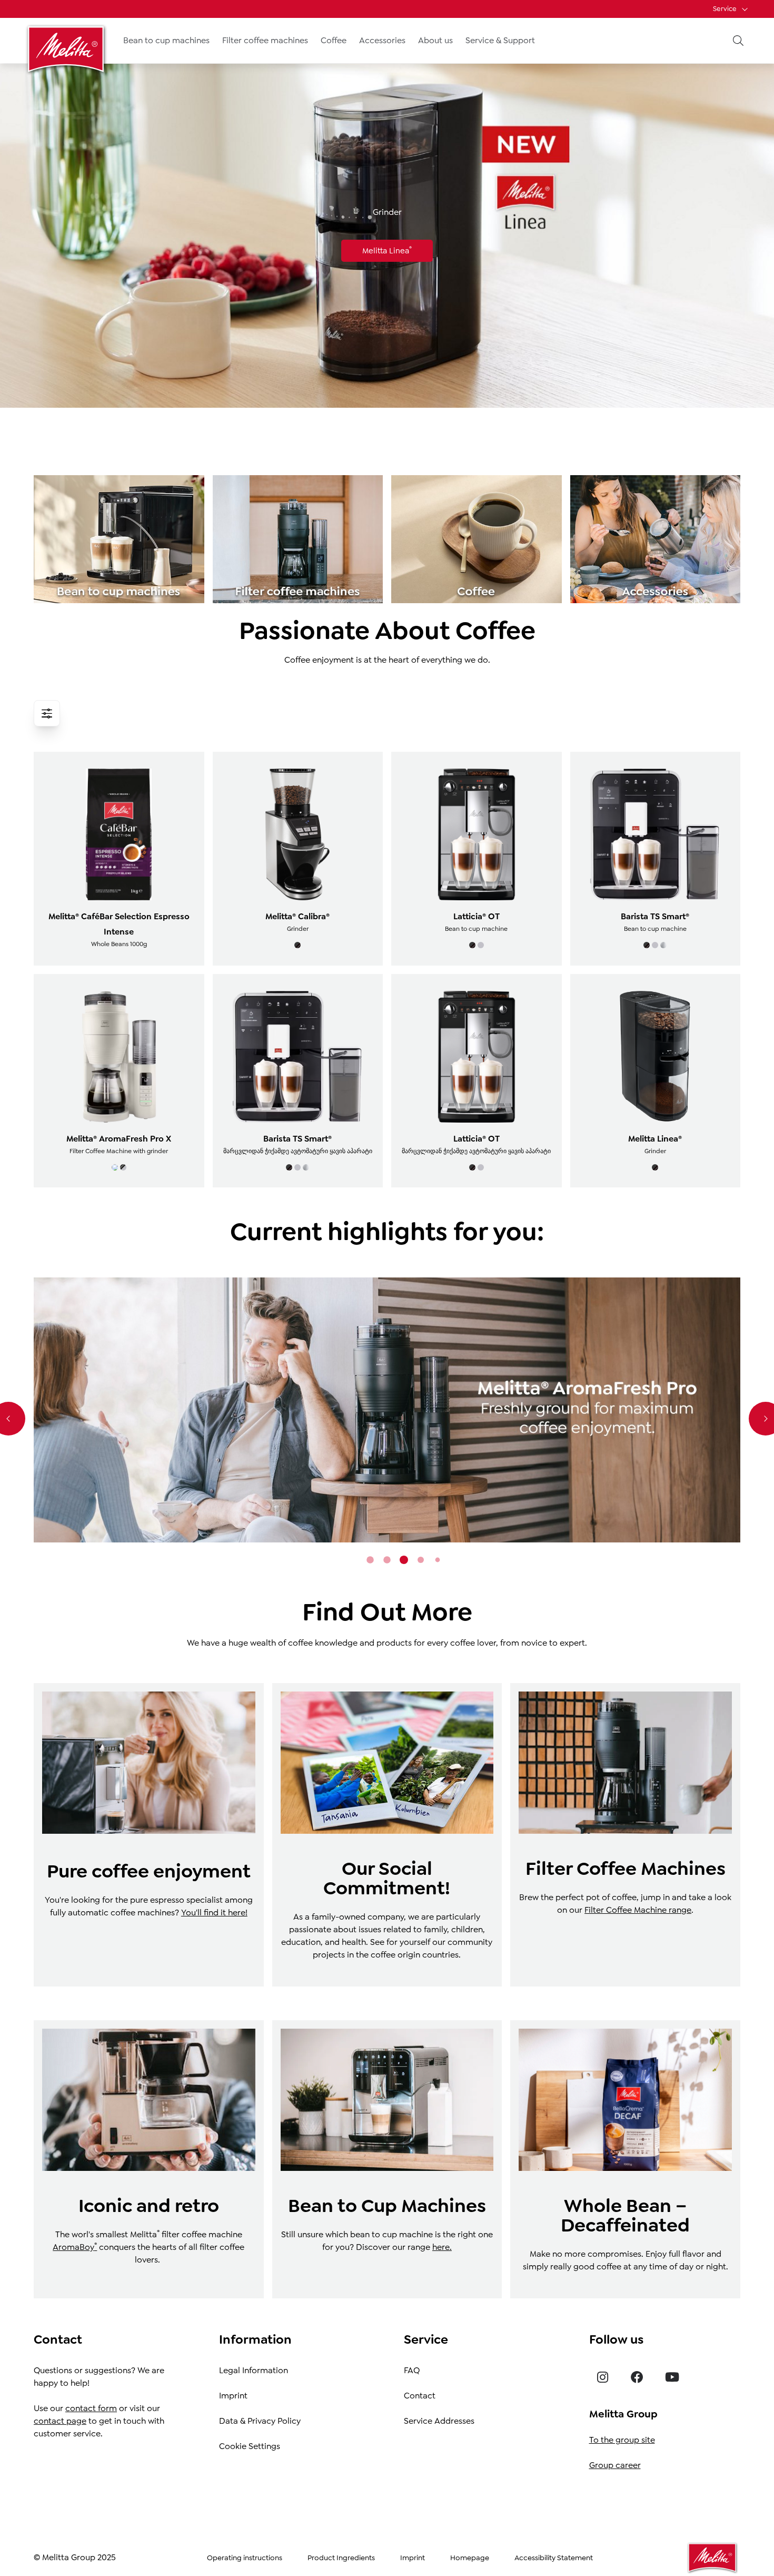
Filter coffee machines (265, 40)
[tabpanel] (387, 1410)
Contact (420, 2396)
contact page (60, 2421)
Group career (615, 2465)
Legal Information (254, 2370)
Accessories (382, 40)
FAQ (412, 2370)
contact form (91, 2408)
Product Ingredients (341, 2558)
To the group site (622, 2440)
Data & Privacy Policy (260, 2421)
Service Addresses (439, 2421)
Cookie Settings (250, 2446)
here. (442, 2247)
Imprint (233, 2396)
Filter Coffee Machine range (638, 1910)
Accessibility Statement (554, 2558)
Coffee (334, 40)
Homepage (470, 2558)
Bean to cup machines (166, 40)
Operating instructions (245, 2558)
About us (435, 40)
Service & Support (500, 40)
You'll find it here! (214, 1913)
